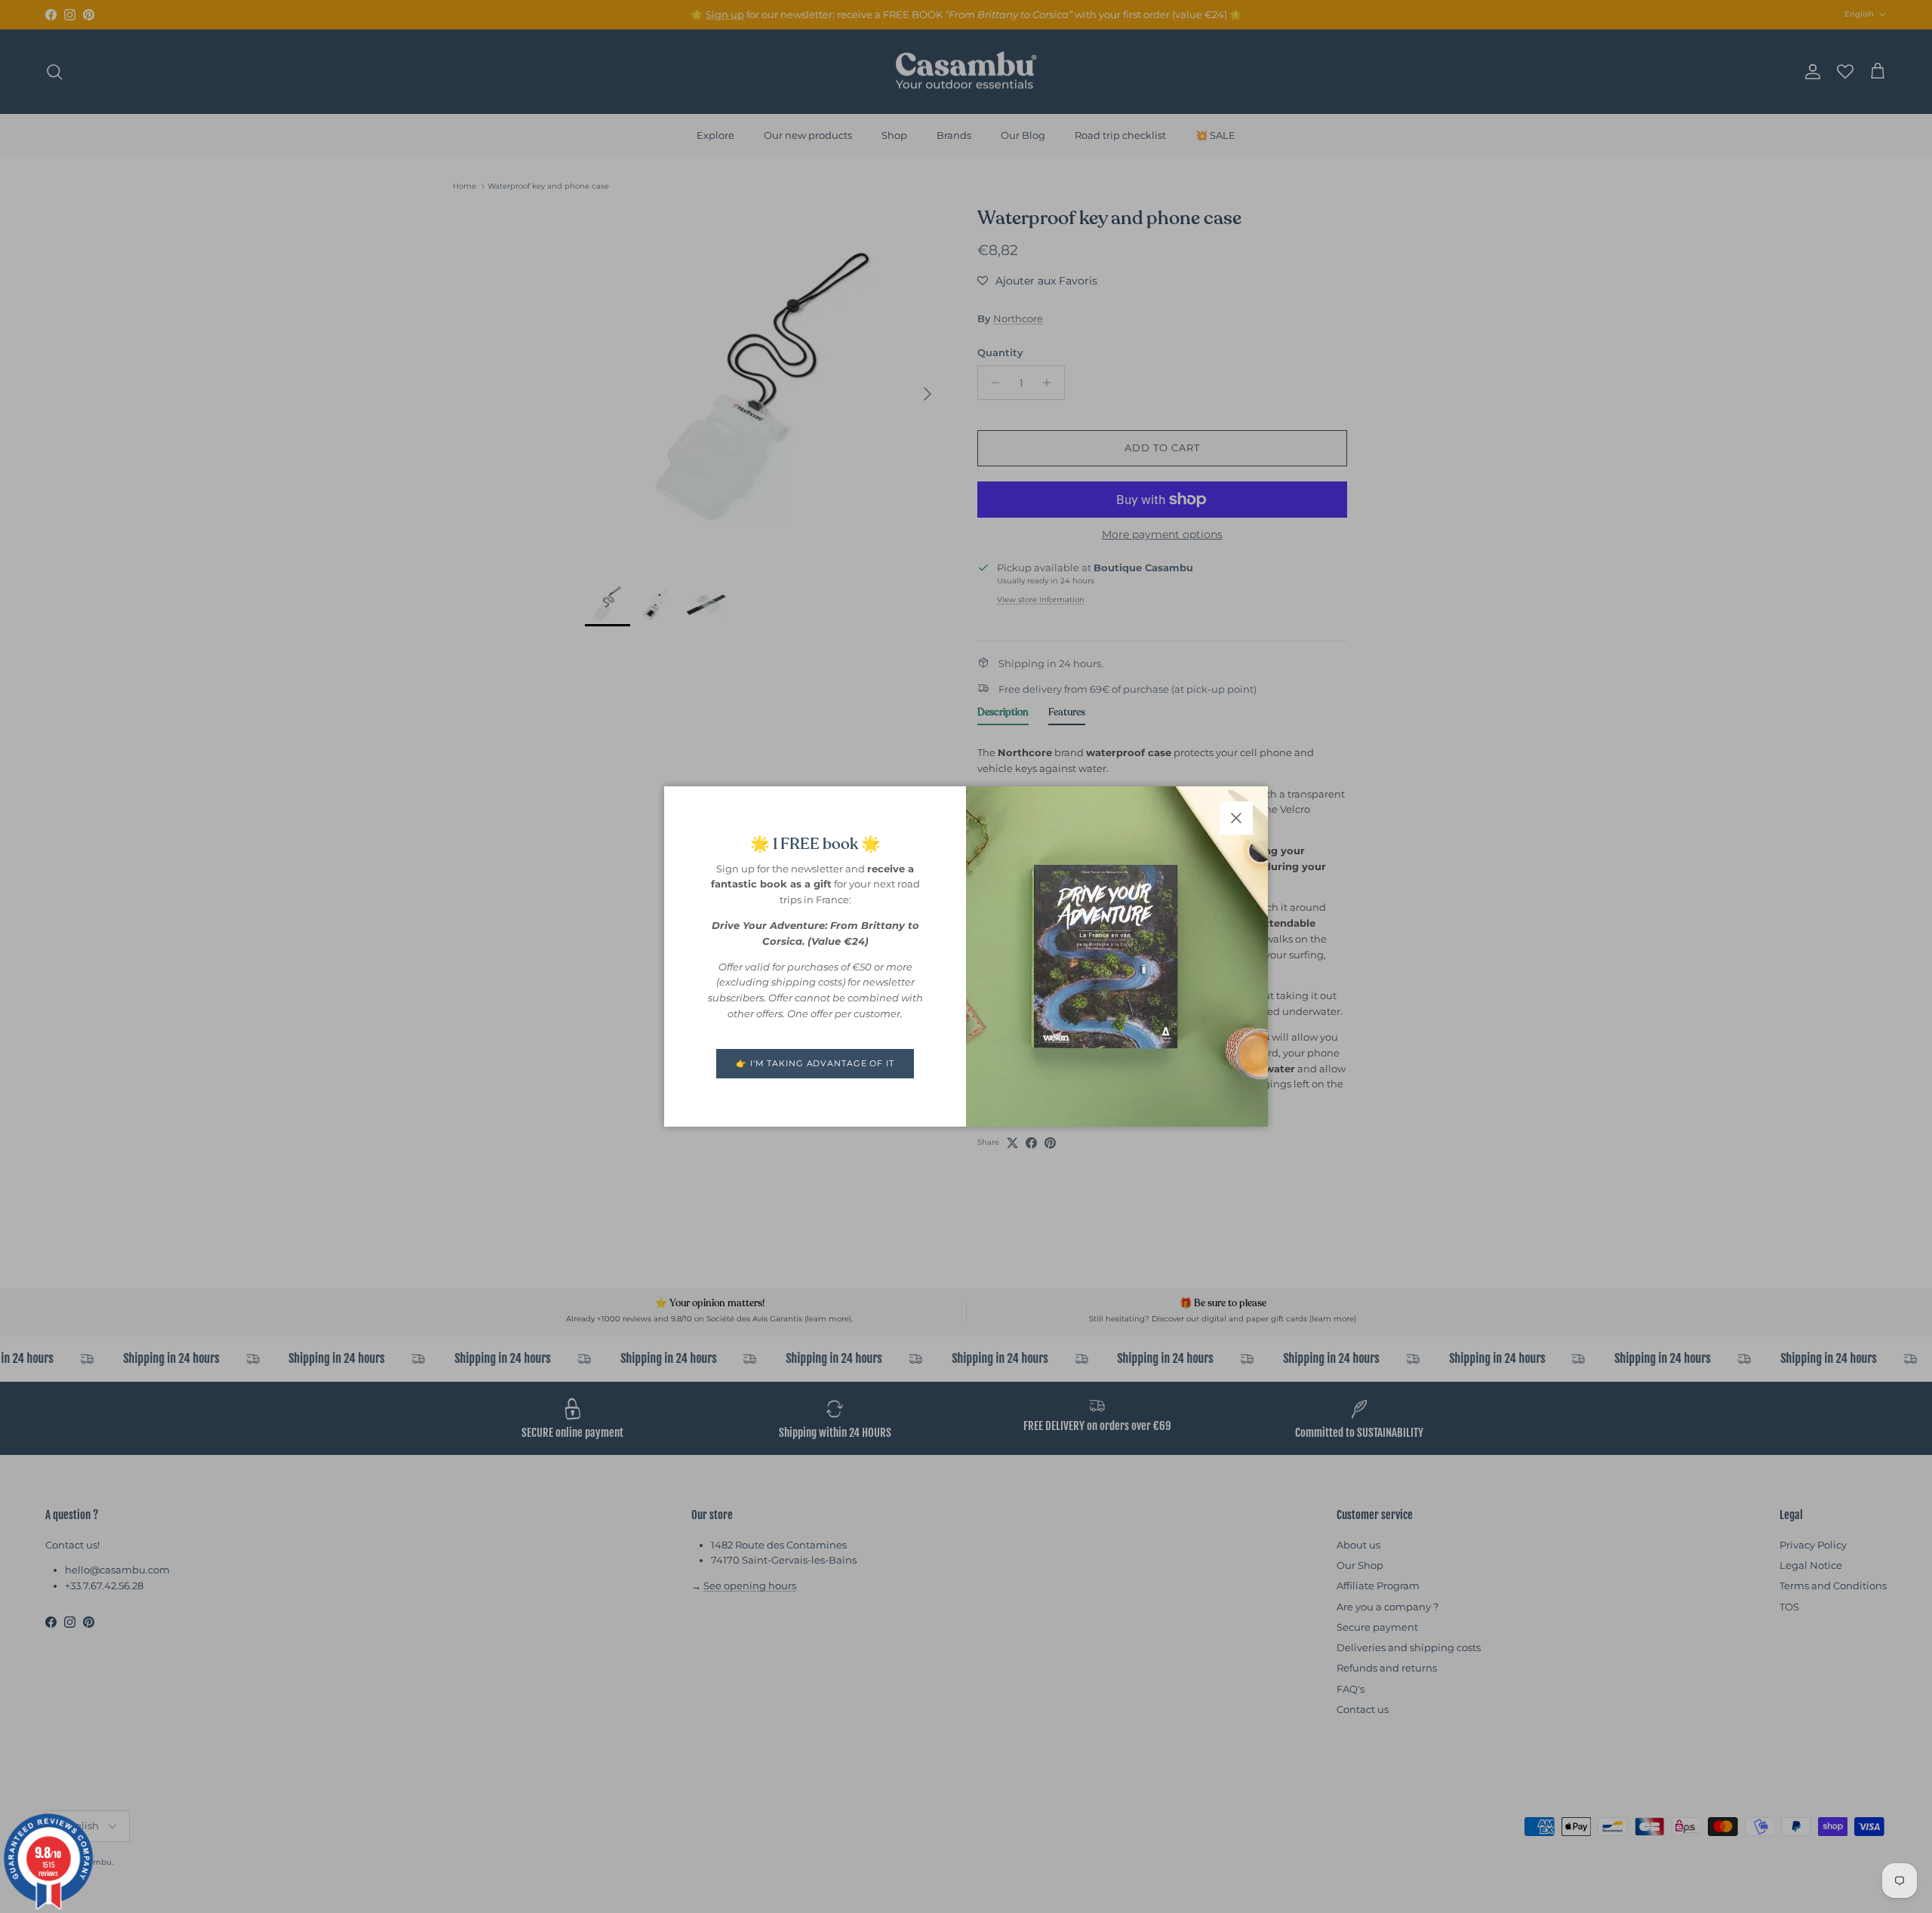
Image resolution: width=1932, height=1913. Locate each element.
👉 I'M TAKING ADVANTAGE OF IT (815, 1063)
